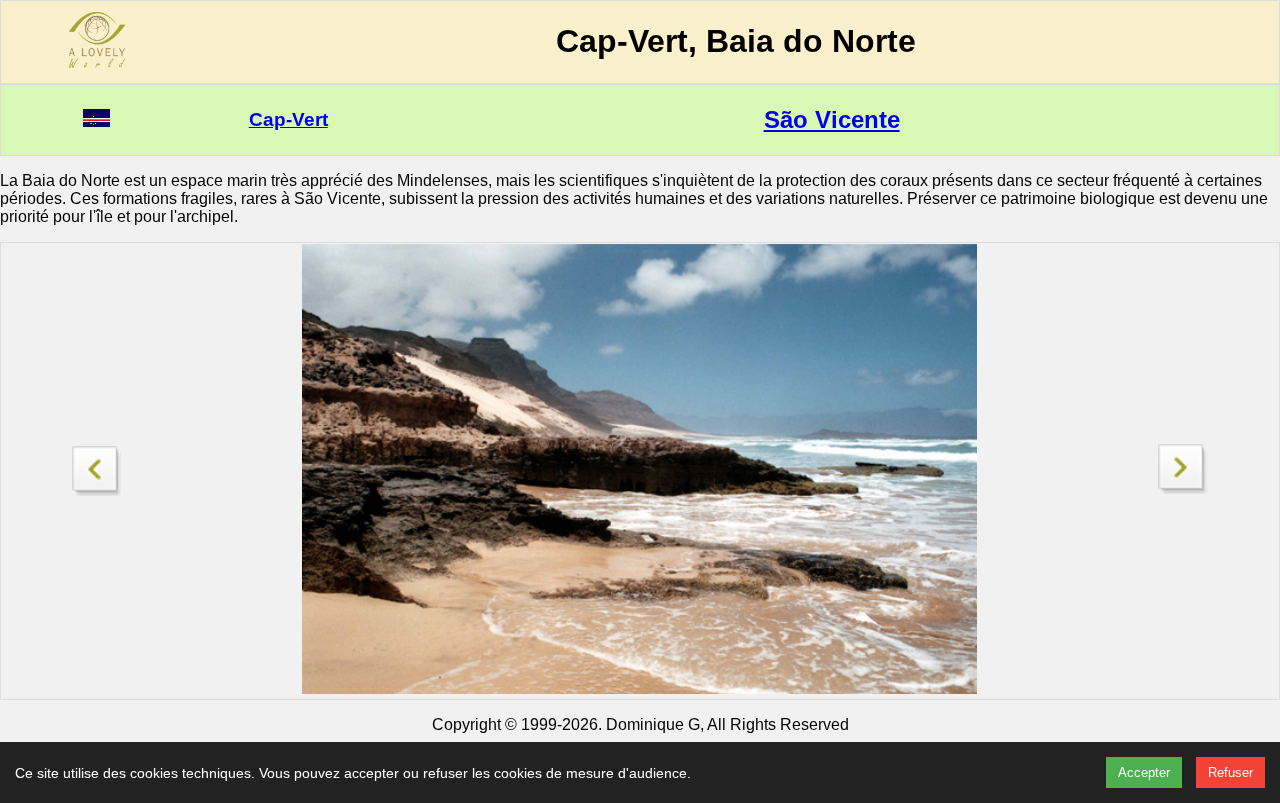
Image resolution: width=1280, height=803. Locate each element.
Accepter (1144, 772)
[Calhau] (1183, 488)
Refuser (1230, 772)
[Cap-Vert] (96, 121)
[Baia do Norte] (97, 465)
